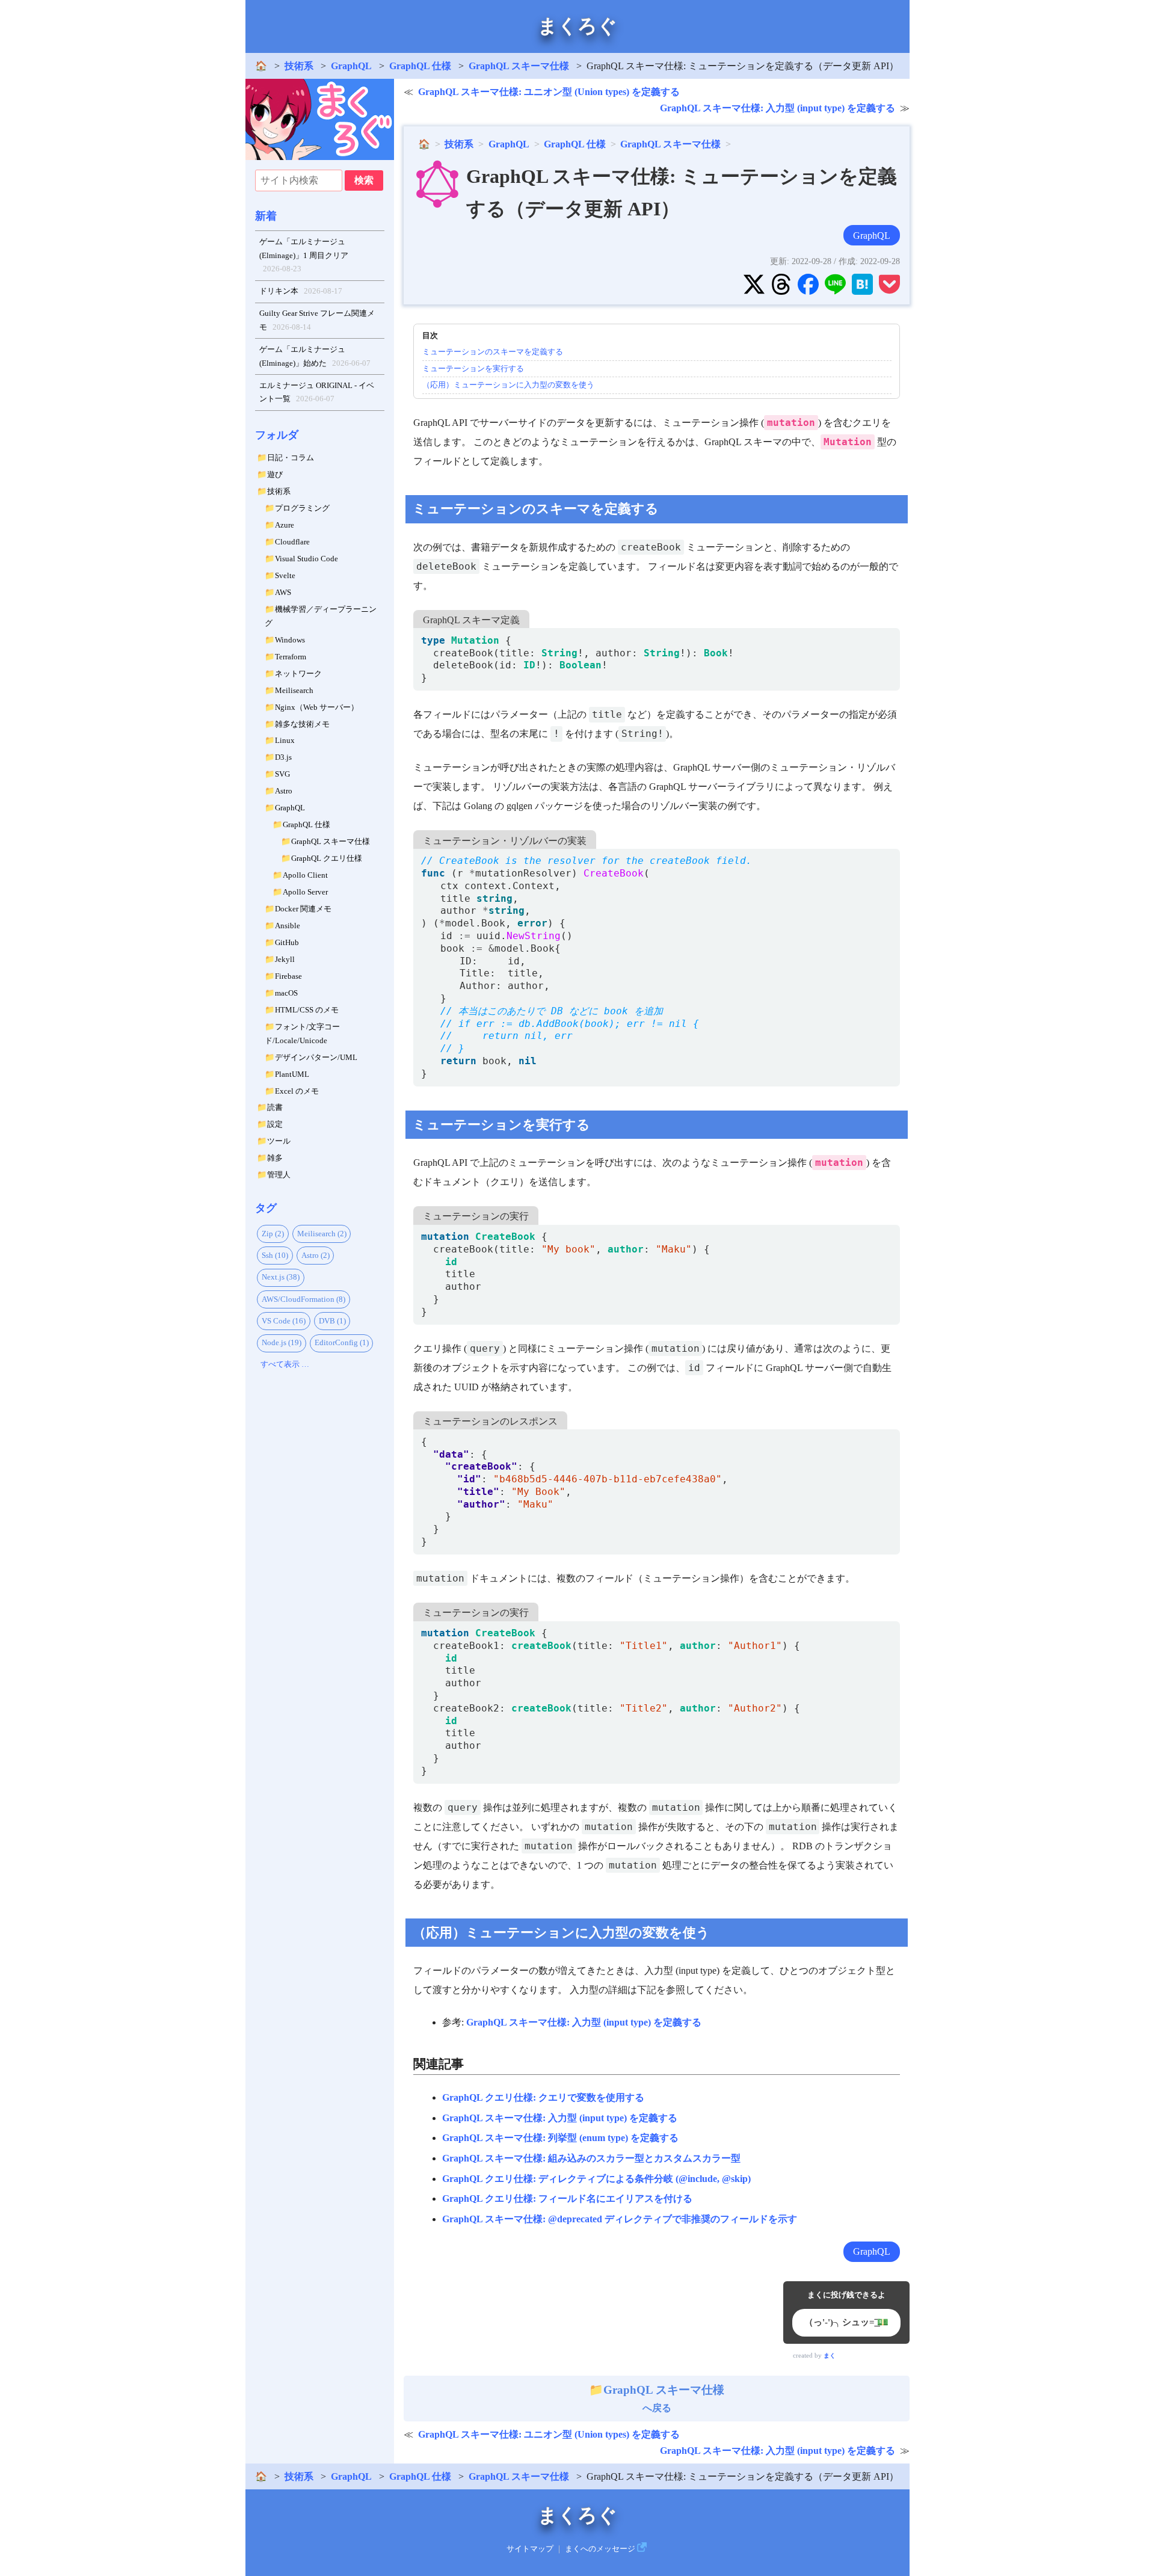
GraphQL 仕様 (420, 66)
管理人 (279, 1175)
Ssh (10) (275, 1255)
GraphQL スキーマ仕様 (519, 66)
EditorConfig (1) (342, 1342)
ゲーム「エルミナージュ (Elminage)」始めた (315, 356)
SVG (282, 774)
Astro (284, 791)
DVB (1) (332, 1321)
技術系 (299, 66)
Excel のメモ (297, 1091)
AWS (283, 592)
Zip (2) (273, 1234)
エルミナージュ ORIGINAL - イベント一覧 (317, 392)
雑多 (275, 1158)
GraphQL (351, 66)
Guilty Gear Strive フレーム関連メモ (317, 320)
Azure (285, 525)
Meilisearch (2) (322, 1234)
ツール (279, 1141)
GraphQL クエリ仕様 (327, 858)
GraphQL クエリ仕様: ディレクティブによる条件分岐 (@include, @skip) (596, 2179)
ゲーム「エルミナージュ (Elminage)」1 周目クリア (304, 255)
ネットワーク (298, 673)
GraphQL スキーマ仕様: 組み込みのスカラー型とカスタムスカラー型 (591, 2158)
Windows (290, 640)
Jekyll (285, 959)
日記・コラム (291, 458)
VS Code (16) (284, 1321)
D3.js (283, 757)
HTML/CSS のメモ (307, 1010)
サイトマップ (530, 2549)
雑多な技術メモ (302, 724)
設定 (275, 1124)
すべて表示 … (285, 1364)
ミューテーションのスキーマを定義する (493, 352)
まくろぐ (577, 26)
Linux (285, 740)
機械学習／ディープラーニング (321, 616)
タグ (266, 1208)
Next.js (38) (281, 1277)
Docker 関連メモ (303, 909)
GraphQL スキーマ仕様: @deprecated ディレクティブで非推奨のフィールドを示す (620, 2219)
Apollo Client (305, 875)
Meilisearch (294, 690)
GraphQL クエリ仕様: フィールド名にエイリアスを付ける (567, 2199)
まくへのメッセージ (600, 2549)
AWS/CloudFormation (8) (303, 1299)
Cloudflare (292, 542)
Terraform (291, 657)
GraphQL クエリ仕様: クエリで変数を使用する (543, 2097)
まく (830, 2356)
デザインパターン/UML (316, 1057)
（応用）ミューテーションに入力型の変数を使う (508, 385)
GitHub (287, 942)
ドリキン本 (301, 291)
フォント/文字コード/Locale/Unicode (302, 1034)
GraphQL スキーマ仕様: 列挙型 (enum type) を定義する (560, 2138)
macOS (286, 993)
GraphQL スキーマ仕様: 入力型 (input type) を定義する (778, 108)
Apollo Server (305, 892)
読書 (275, 1107)
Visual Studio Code (306, 559)
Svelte (285, 575)
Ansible (288, 926)
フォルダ (277, 435)
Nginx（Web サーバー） (317, 707)
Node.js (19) (282, 1342)
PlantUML (292, 1074)
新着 (266, 216)
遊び (275, 474)
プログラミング (302, 508)
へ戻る (664, 2399)
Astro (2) (316, 1255)
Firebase (288, 976)
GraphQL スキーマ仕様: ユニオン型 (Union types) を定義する (549, 92)
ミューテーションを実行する (473, 368)
